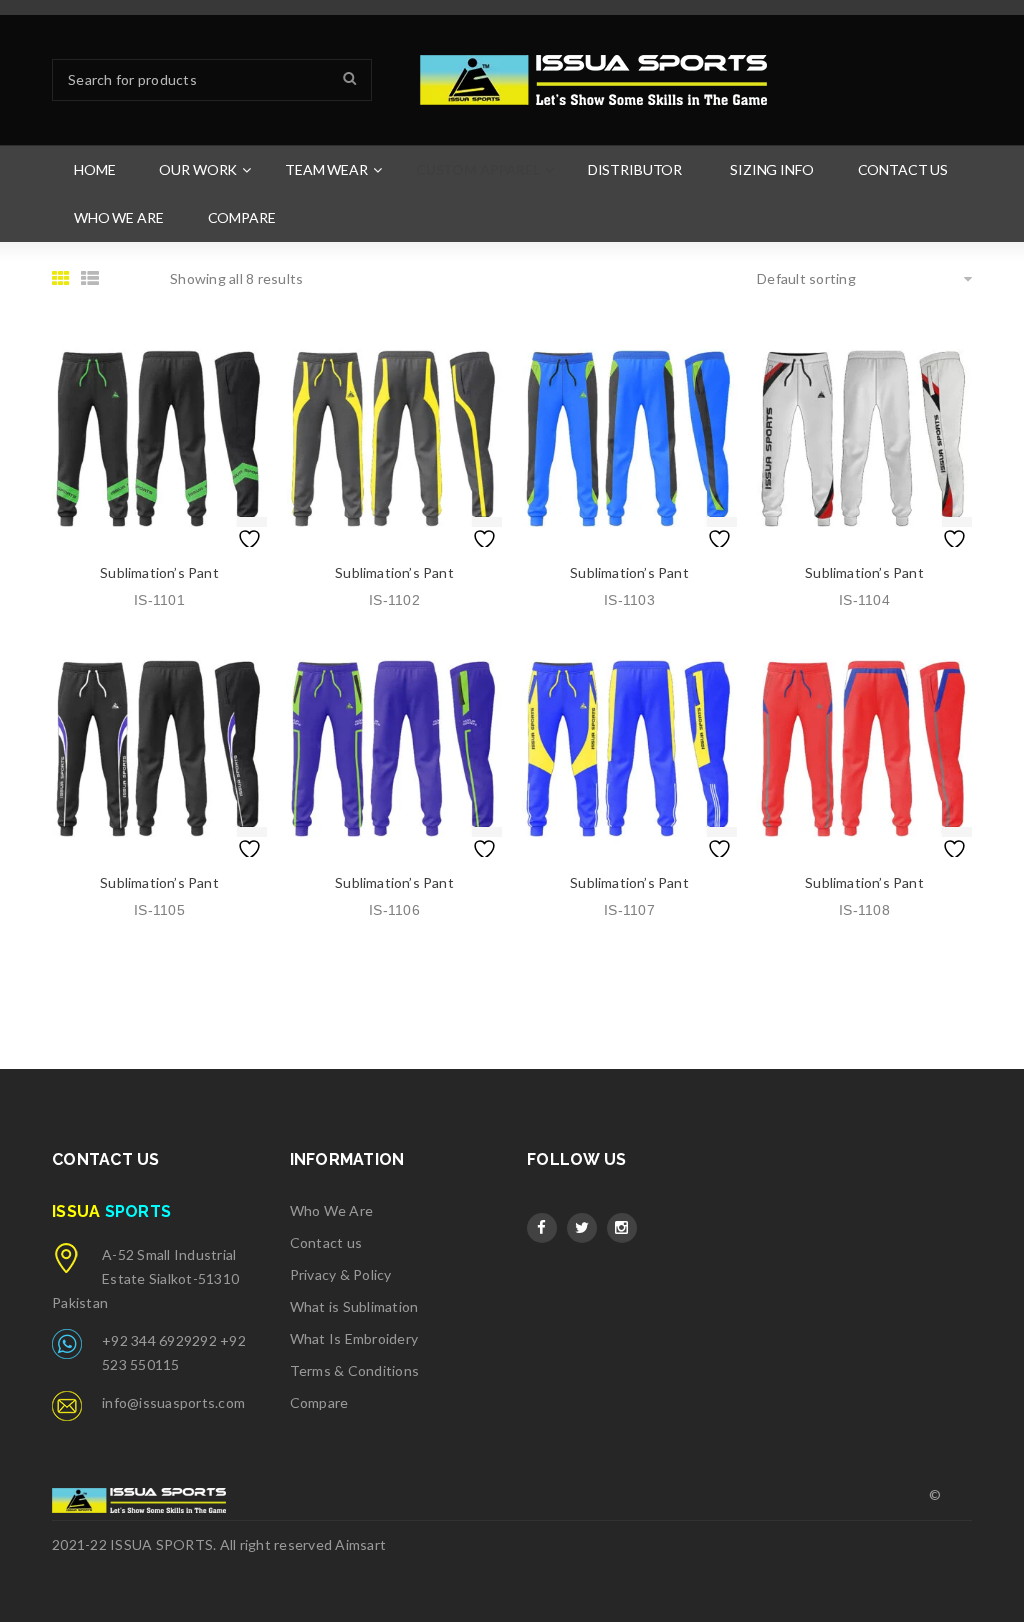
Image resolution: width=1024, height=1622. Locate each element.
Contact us (326, 1242)
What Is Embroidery (354, 1338)
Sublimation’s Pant (159, 572)
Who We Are (332, 1210)
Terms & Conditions (355, 1370)
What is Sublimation (354, 1306)
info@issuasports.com (173, 1402)
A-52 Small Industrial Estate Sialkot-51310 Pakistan (145, 1278)
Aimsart (360, 1544)
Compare (319, 1402)
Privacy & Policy (341, 1274)
